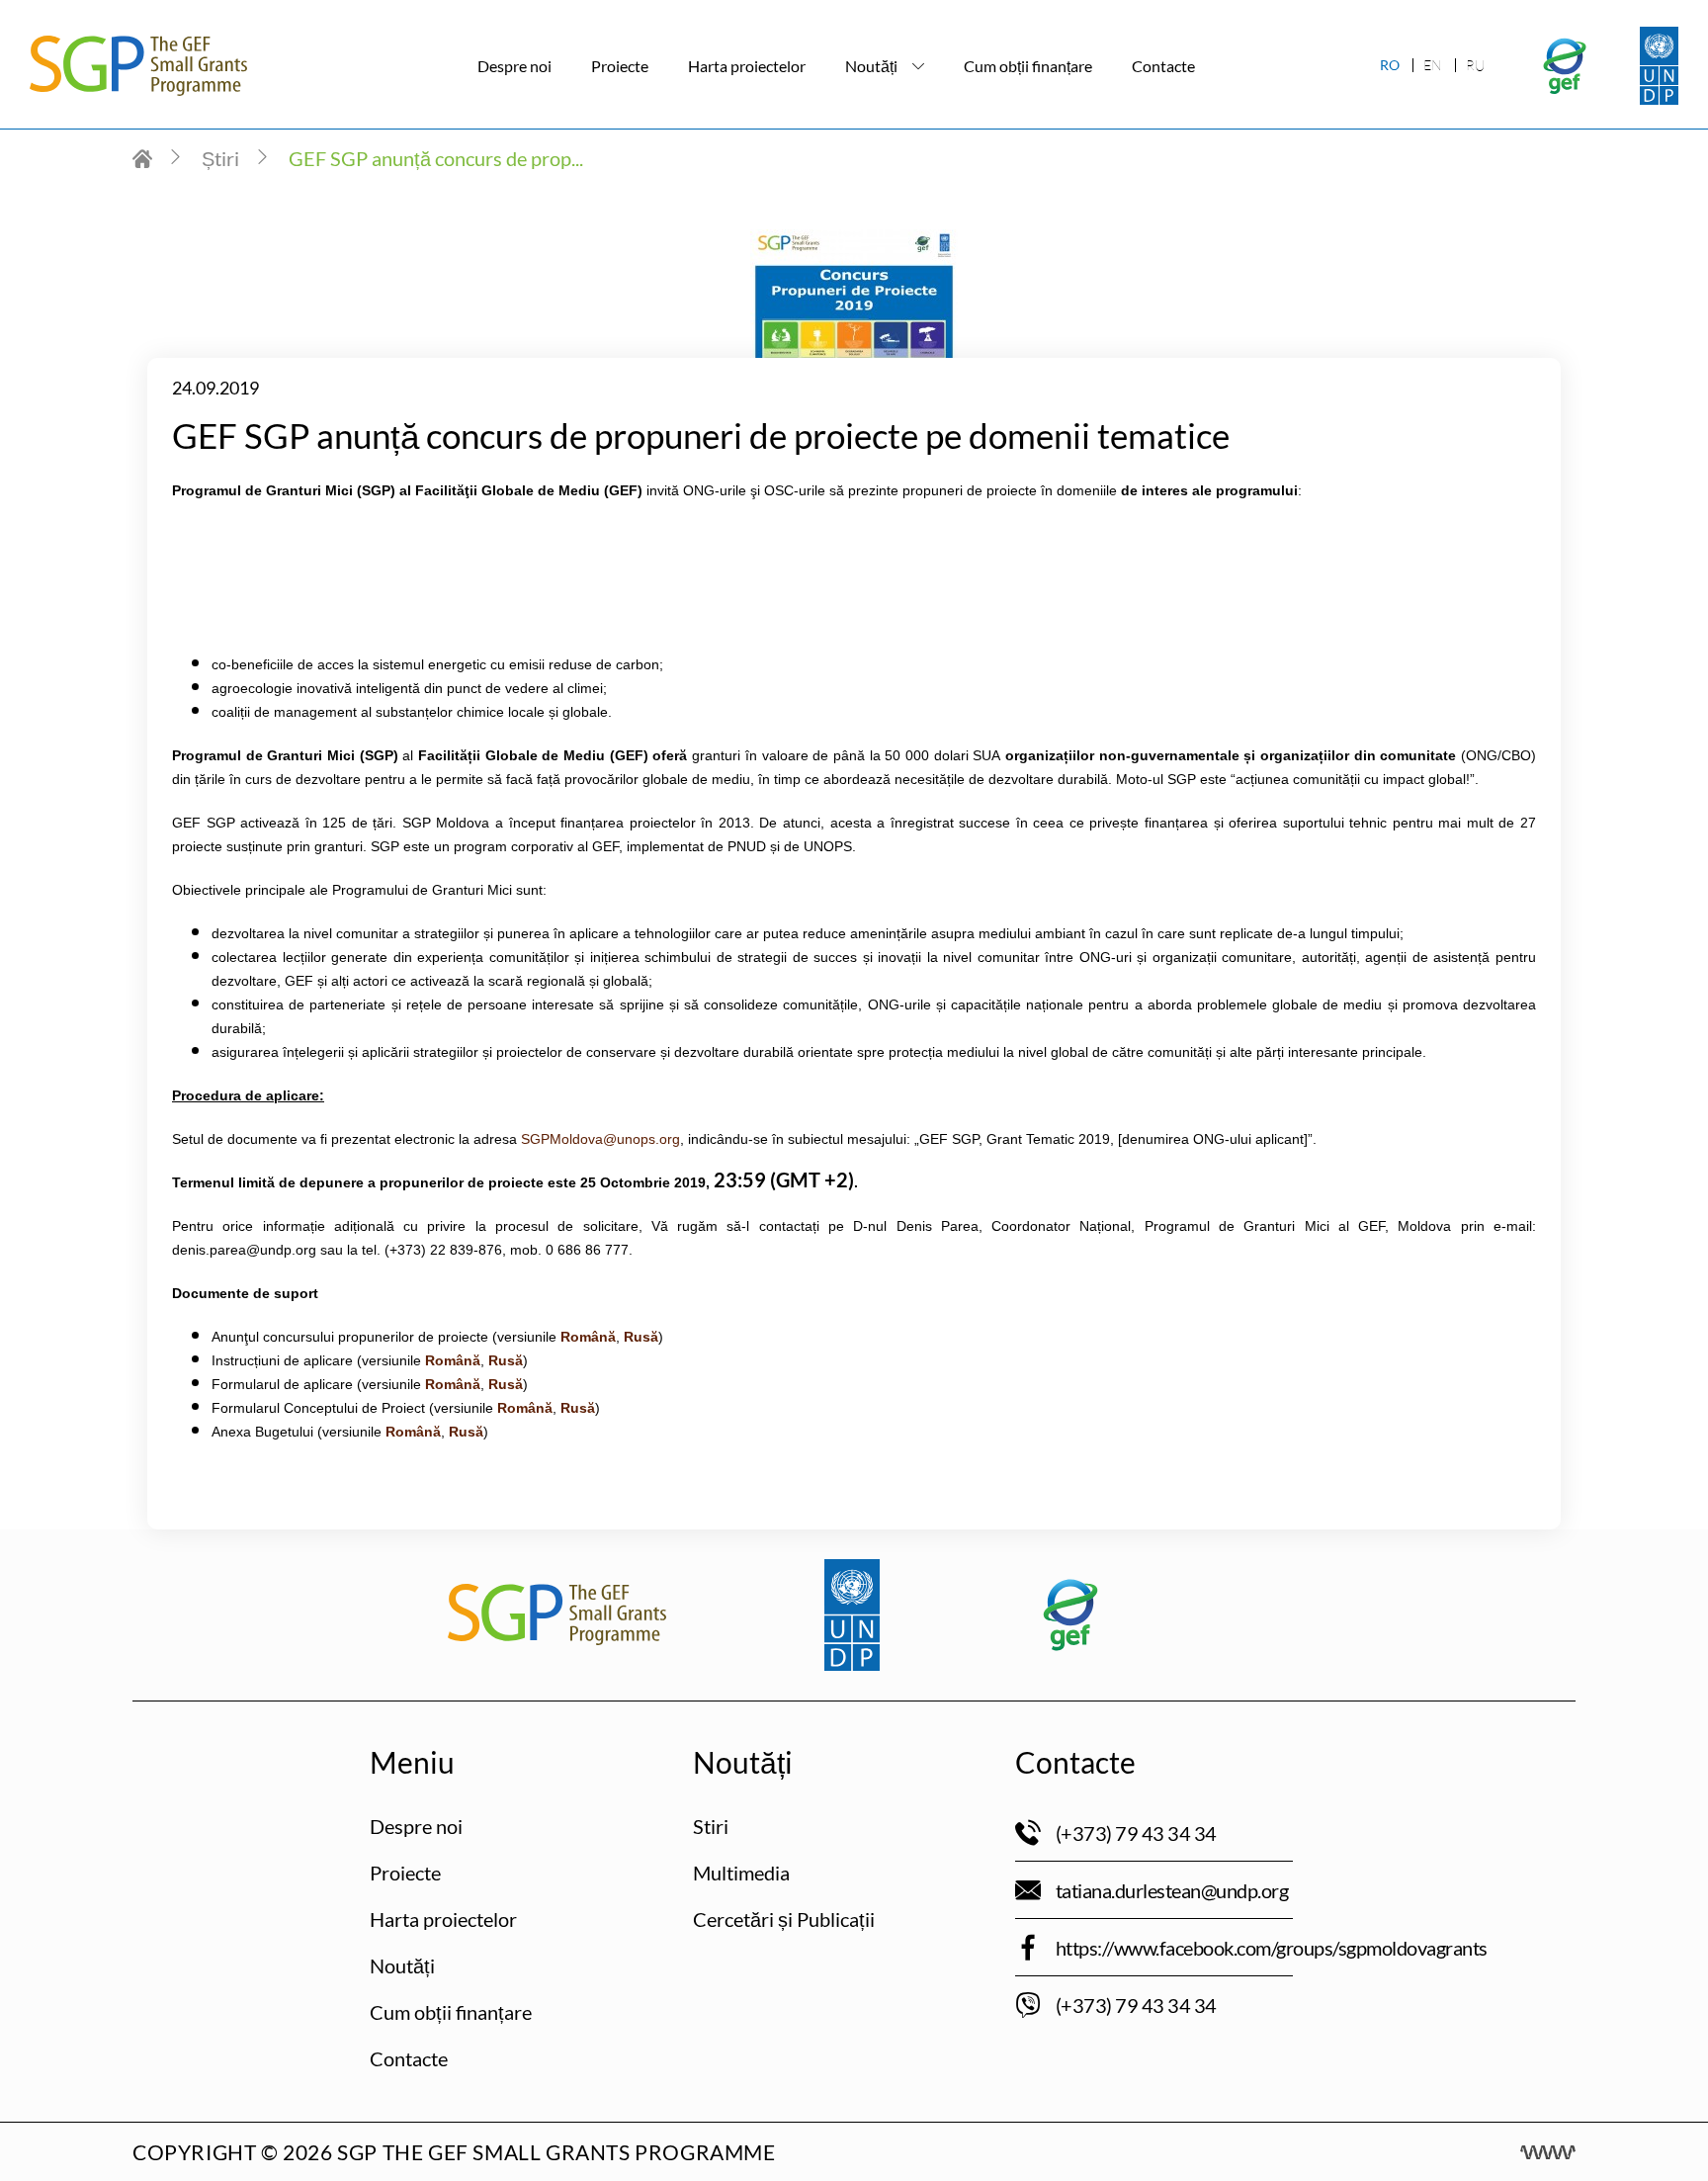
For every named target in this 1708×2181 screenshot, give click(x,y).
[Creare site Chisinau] (1548, 2152)
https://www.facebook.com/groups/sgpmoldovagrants (1272, 1948)
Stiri (711, 1826)
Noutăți (871, 66)
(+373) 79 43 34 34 (1136, 1833)
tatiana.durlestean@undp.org (1172, 1890)
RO (1390, 65)
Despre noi (514, 66)
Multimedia (741, 1873)
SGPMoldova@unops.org (600, 1139)
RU (1475, 65)
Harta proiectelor (747, 66)
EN (1433, 65)
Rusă (578, 1408)
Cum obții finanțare (1028, 66)
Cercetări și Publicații (784, 1919)
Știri (220, 158)
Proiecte (620, 66)
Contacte (1163, 66)
